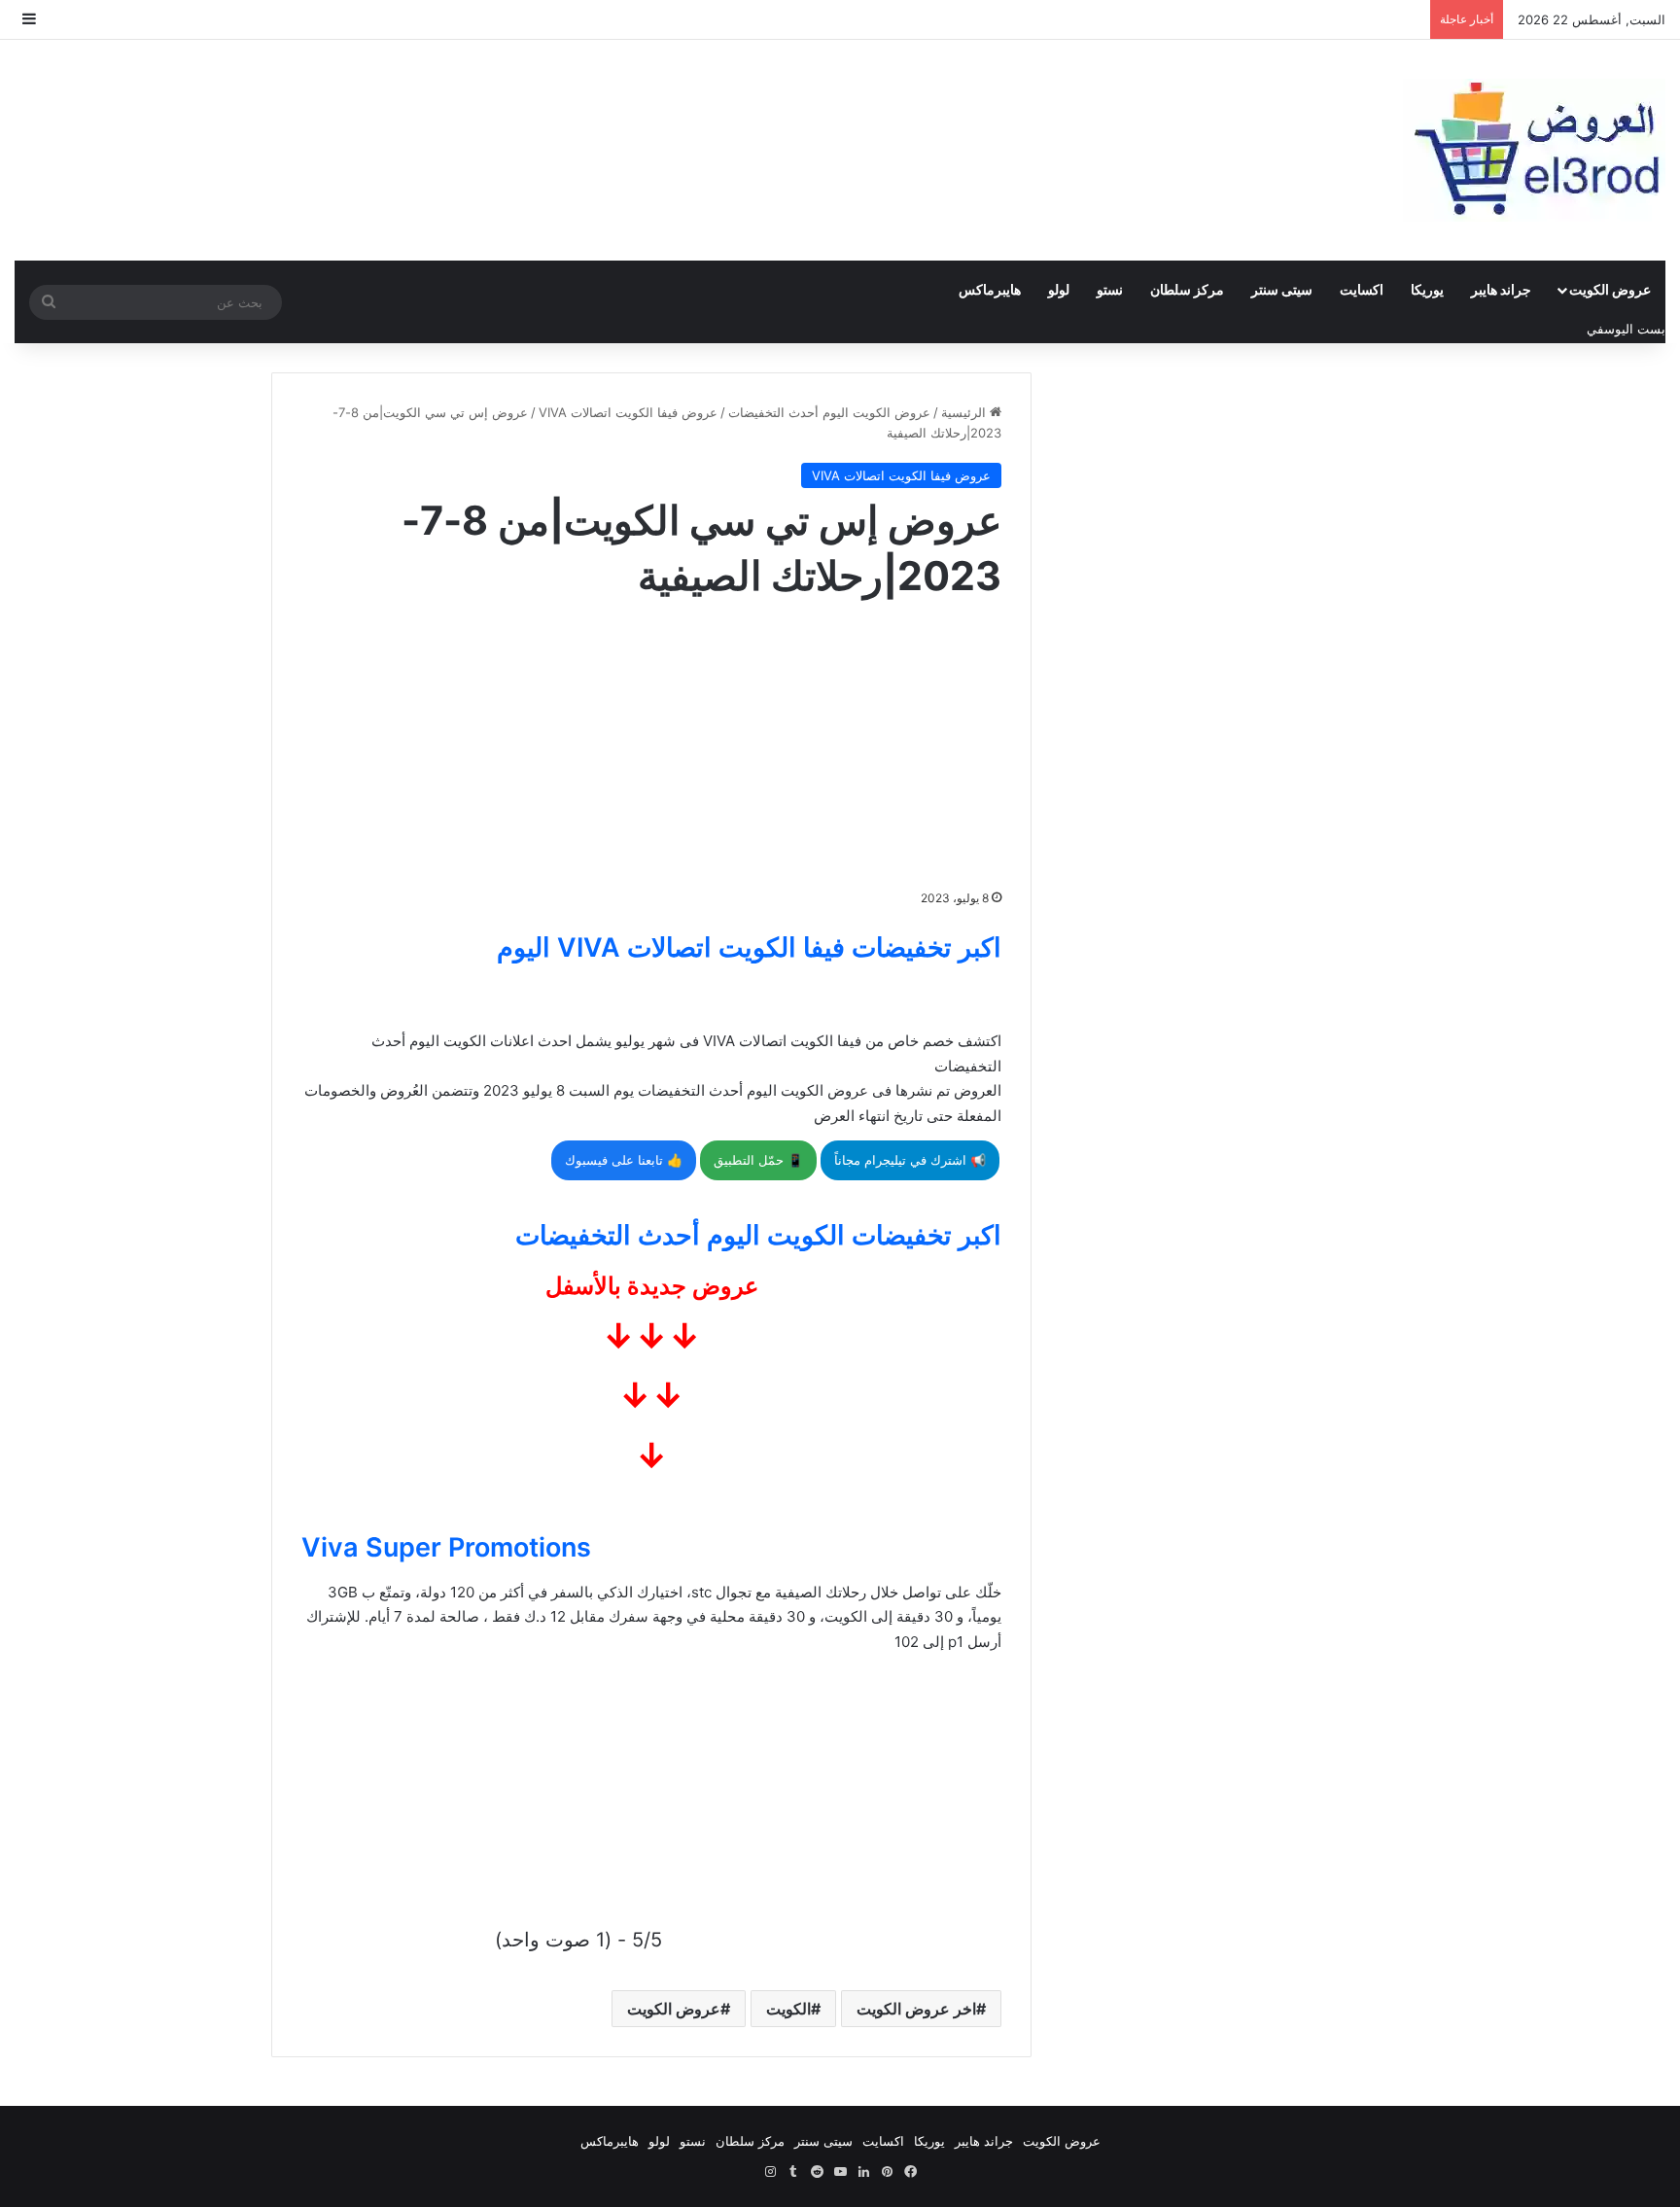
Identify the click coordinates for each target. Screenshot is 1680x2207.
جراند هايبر (1501, 289)
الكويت (788, 2009)
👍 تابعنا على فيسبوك (624, 1160)
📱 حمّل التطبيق (758, 1160)
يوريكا (1427, 289)
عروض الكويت (1610, 289)
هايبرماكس (990, 289)
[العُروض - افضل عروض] (1534, 150)
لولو (1059, 289)
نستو (1110, 289)
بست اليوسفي (1626, 329)
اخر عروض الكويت (916, 2009)
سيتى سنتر (1282, 289)
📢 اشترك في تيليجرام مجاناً (910, 1160)
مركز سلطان (1187, 289)
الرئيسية (965, 412)
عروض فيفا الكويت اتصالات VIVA (628, 412)
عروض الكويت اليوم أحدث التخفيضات (829, 412)
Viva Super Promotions (446, 1547)
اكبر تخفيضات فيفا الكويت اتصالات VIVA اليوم (749, 947)
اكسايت (1362, 289)
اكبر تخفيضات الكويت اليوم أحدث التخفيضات (758, 1235)
